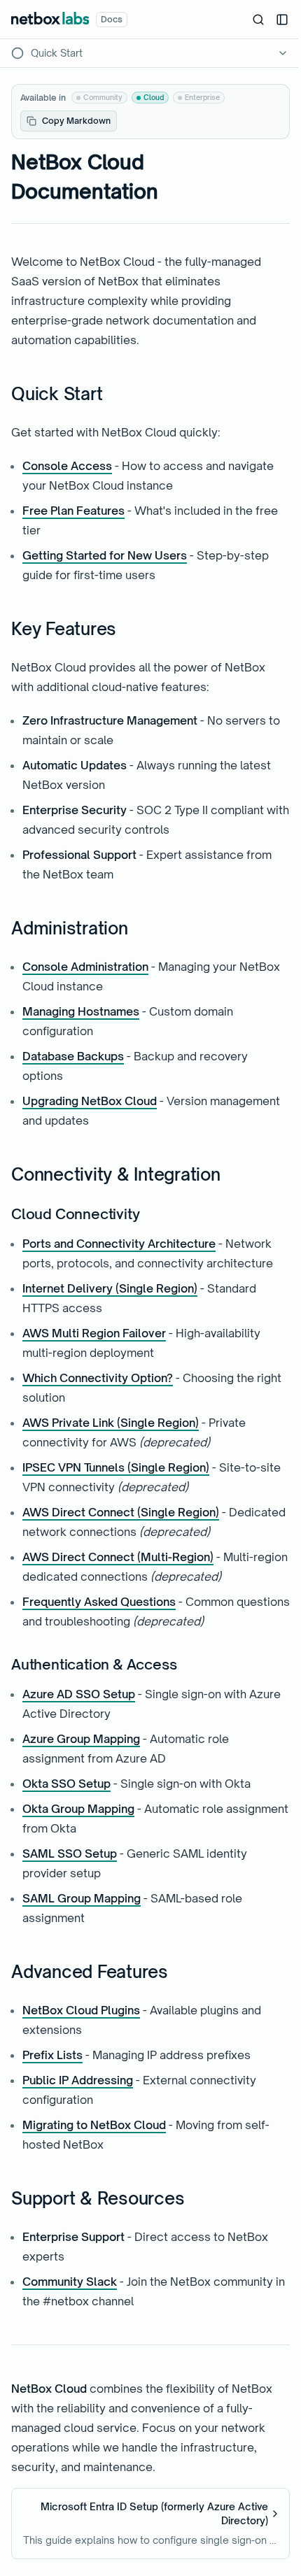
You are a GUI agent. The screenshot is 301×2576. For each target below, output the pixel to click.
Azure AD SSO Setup (79, 1694)
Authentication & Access (94, 1664)
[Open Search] (258, 20)
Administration (70, 928)
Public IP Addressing (78, 2080)
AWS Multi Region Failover (94, 1333)
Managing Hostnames (81, 1011)
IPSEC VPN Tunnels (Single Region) (116, 1467)
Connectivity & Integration (116, 1174)
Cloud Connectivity (75, 1214)
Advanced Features (90, 1972)
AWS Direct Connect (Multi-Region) (118, 1557)
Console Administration (85, 967)
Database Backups (73, 1056)
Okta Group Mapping (78, 1809)
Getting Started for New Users (105, 555)
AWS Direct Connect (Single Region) (121, 1512)
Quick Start (57, 394)
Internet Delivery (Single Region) (110, 1288)
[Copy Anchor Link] (113, 394)
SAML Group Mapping (82, 1898)
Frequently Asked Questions (99, 1602)
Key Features (64, 629)
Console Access (67, 466)
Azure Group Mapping (81, 1739)
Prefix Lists (52, 2055)
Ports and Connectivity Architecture (119, 1244)
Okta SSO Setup (66, 1784)
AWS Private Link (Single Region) (111, 1423)
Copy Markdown (76, 121)
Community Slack (70, 2282)
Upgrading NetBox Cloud (90, 1101)
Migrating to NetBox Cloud (94, 2125)
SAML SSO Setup (70, 1853)
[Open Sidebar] (282, 20)
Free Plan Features (73, 511)
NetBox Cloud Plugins (81, 2010)
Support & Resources (98, 2198)
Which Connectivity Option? (98, 1378)
